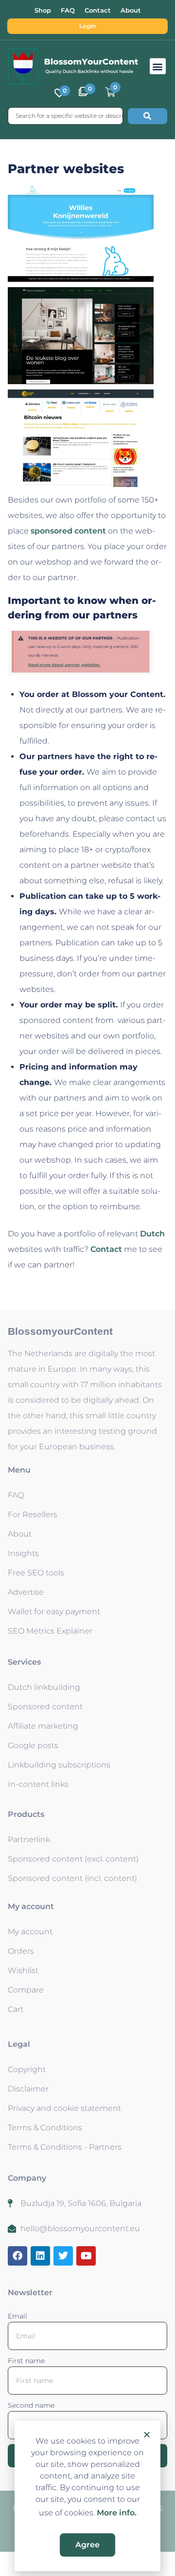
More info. (117, 2513)
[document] (87, 1288)
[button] (147, 2434)
